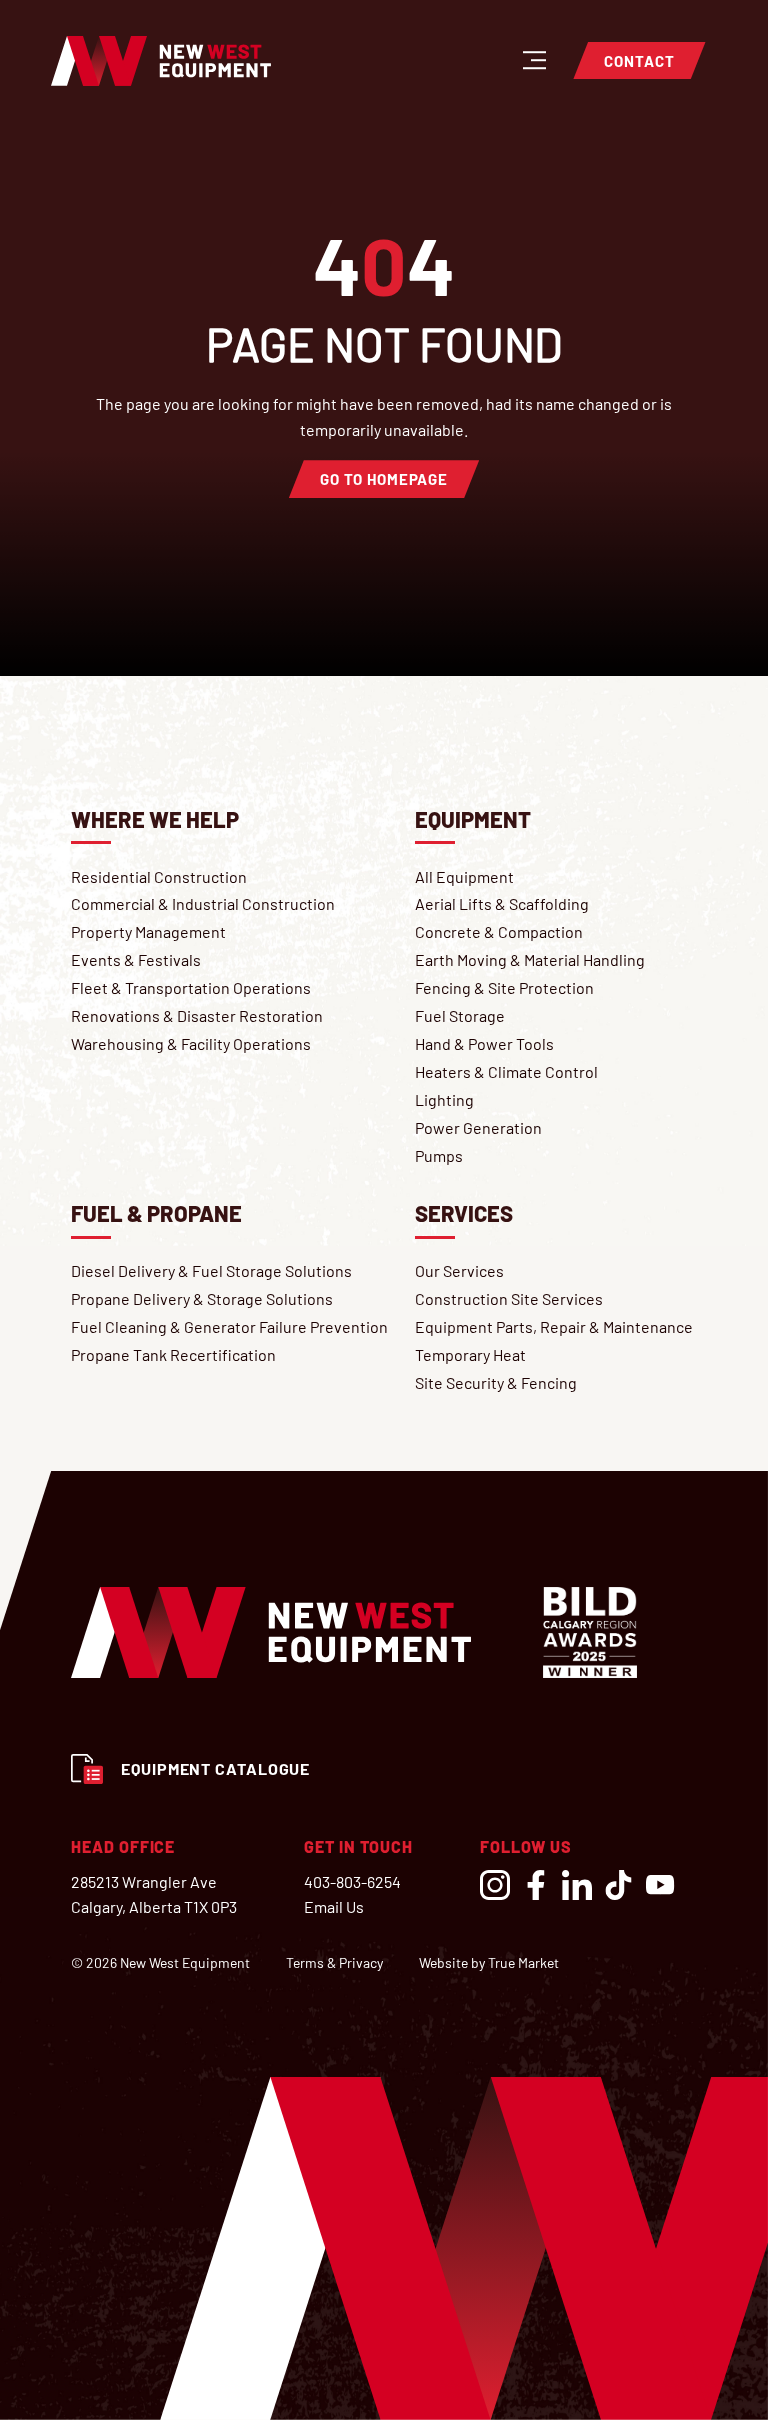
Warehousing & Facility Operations (191, 1043)
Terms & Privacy (334, 1963)
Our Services (459, 1270)
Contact (639, 61)
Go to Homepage (384, 479)
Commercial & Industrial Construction (203, 903)
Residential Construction (159, 876)
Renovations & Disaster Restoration (197, 1015)
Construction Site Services (509, 1298)
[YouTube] (660, 1885)
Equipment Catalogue (215, 1768)
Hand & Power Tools (484, 1043)
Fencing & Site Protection (504, 987)
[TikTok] (618, 1885)
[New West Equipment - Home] (161, 61)
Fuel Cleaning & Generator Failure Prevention (229, 1326)
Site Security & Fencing (496, 1382)
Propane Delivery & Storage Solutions (202, 1298)
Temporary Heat (470, 1354)
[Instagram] (495, 1885)
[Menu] (533, 58)
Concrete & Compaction (499, 931)
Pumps (439, 1155)
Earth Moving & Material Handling (530, 959)
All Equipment (464, 876)
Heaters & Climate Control (506, 1071)
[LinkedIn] (577, 1885)
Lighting (444, 1099)
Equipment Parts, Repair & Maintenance (554, 1326)
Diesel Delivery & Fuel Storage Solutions (211, 1270)
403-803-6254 (352, 1881)
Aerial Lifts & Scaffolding (502, 903)
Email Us (334, 1906)
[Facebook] (536, 1885)
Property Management (148, 931)
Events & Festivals (136, 959)
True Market (523, 1962)
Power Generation (478, 1127)
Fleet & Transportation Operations (191, 987)
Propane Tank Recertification (173, 1354)
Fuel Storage (460, 1015)
